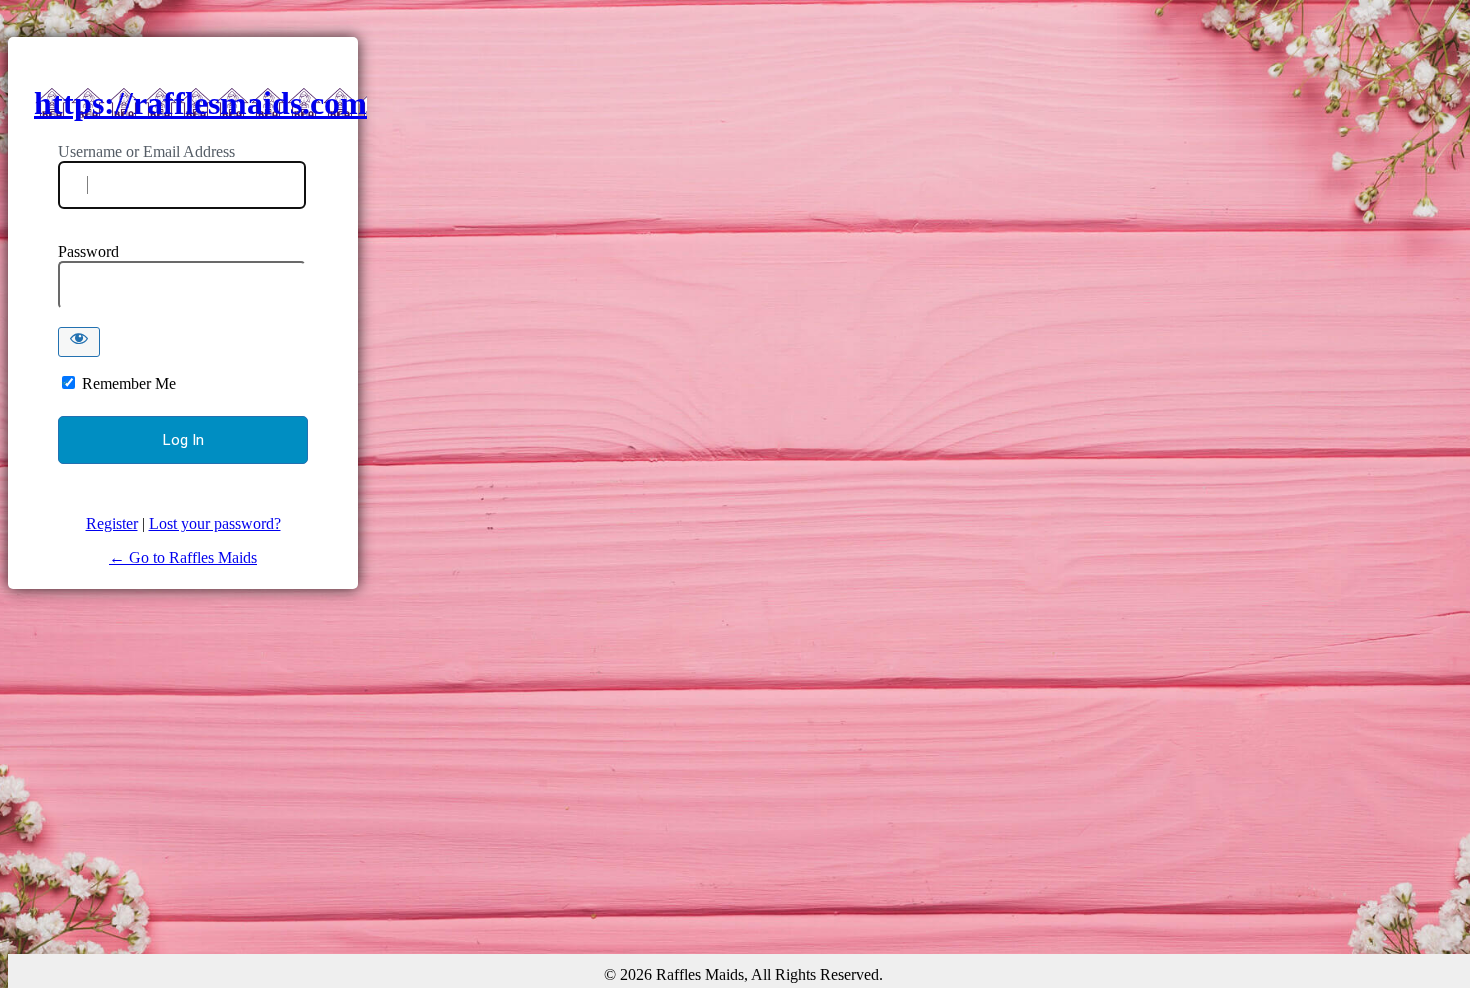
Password (88, 251)
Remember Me (129, 383)
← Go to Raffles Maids (183, 557)
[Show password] (79, 342)
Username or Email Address (146, 151)
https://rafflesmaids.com (200, 103)
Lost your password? (215, 523)
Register (112, 523)
